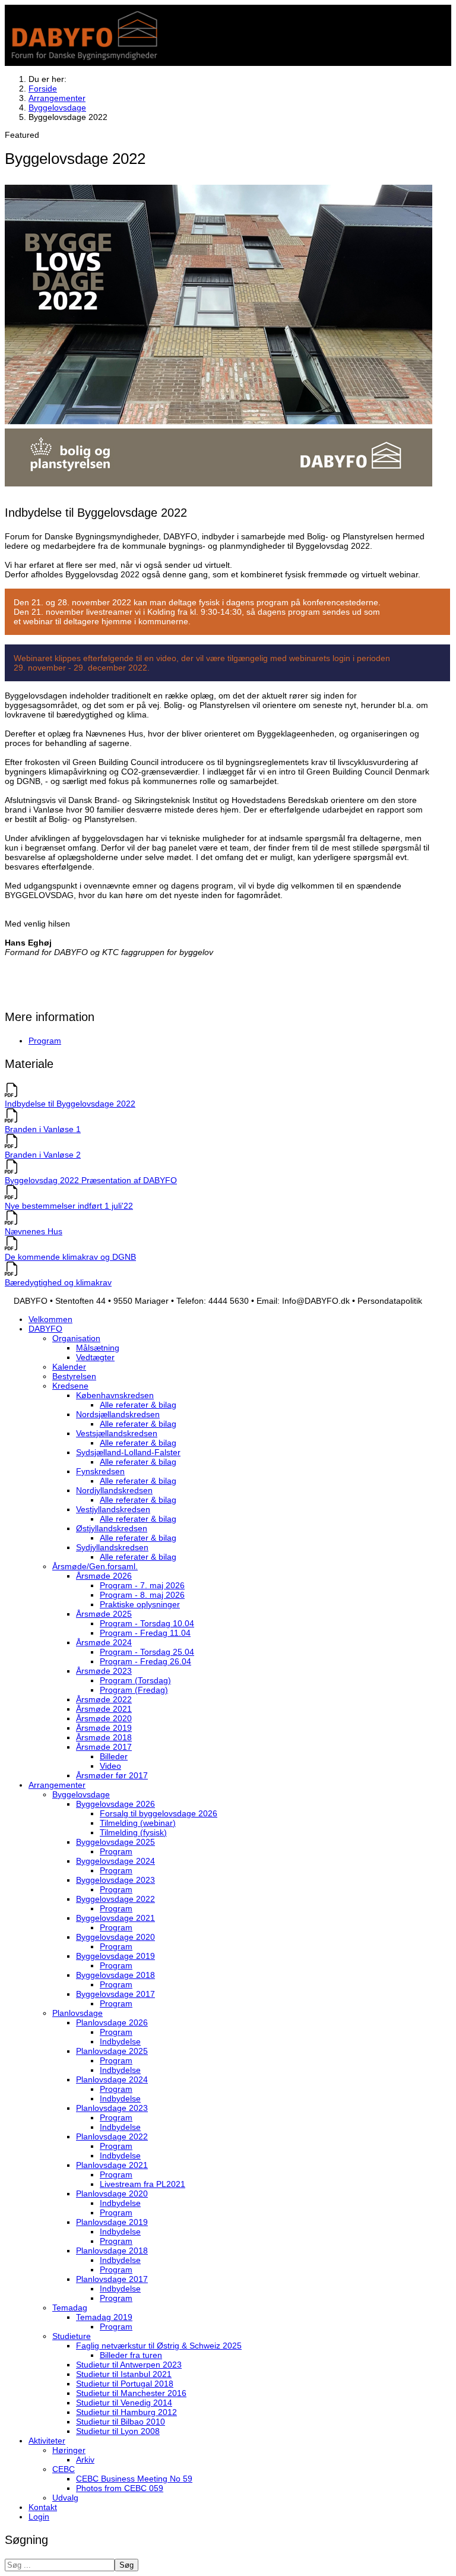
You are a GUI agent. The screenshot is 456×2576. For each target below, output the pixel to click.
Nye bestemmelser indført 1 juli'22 (69, 1206)
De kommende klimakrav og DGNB (70, 1257)
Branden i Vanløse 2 (43, 1155)
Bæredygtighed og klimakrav (58, 1282)
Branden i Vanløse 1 (43, 1129)
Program (45, 1041)
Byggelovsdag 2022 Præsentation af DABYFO (91, 1180)
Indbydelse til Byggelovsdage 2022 (70, 1104)
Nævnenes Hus (34, 1231)
